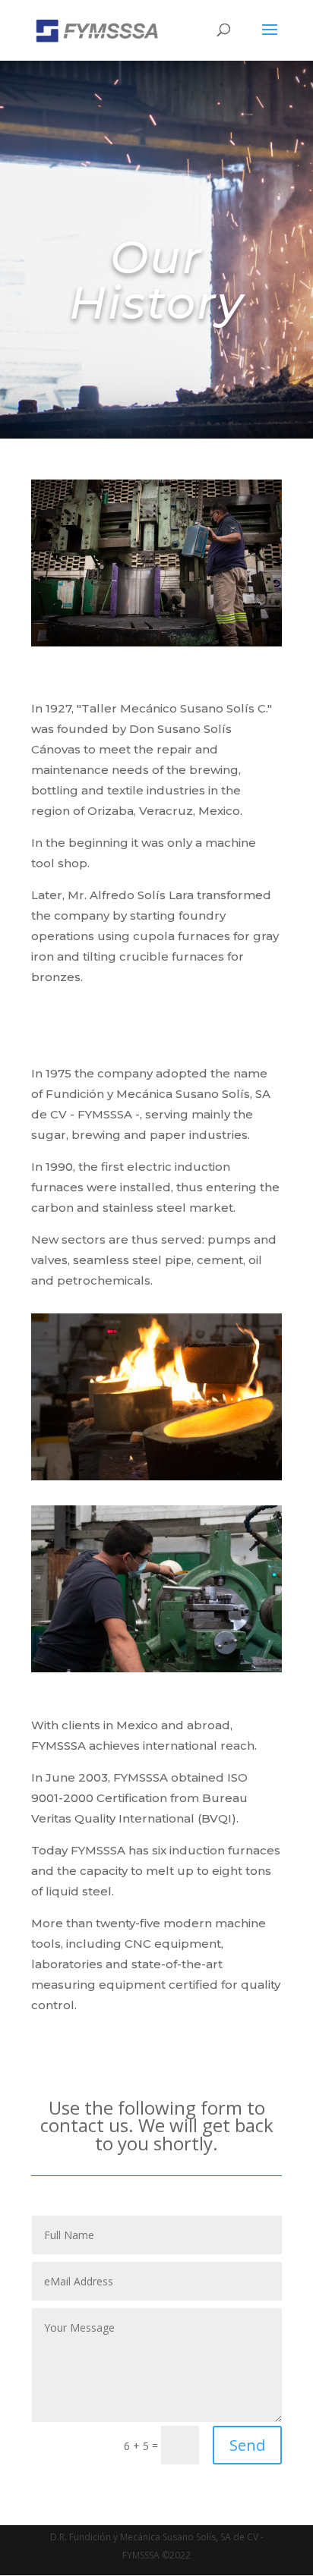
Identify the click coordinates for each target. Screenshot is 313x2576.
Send (247, 2445)
